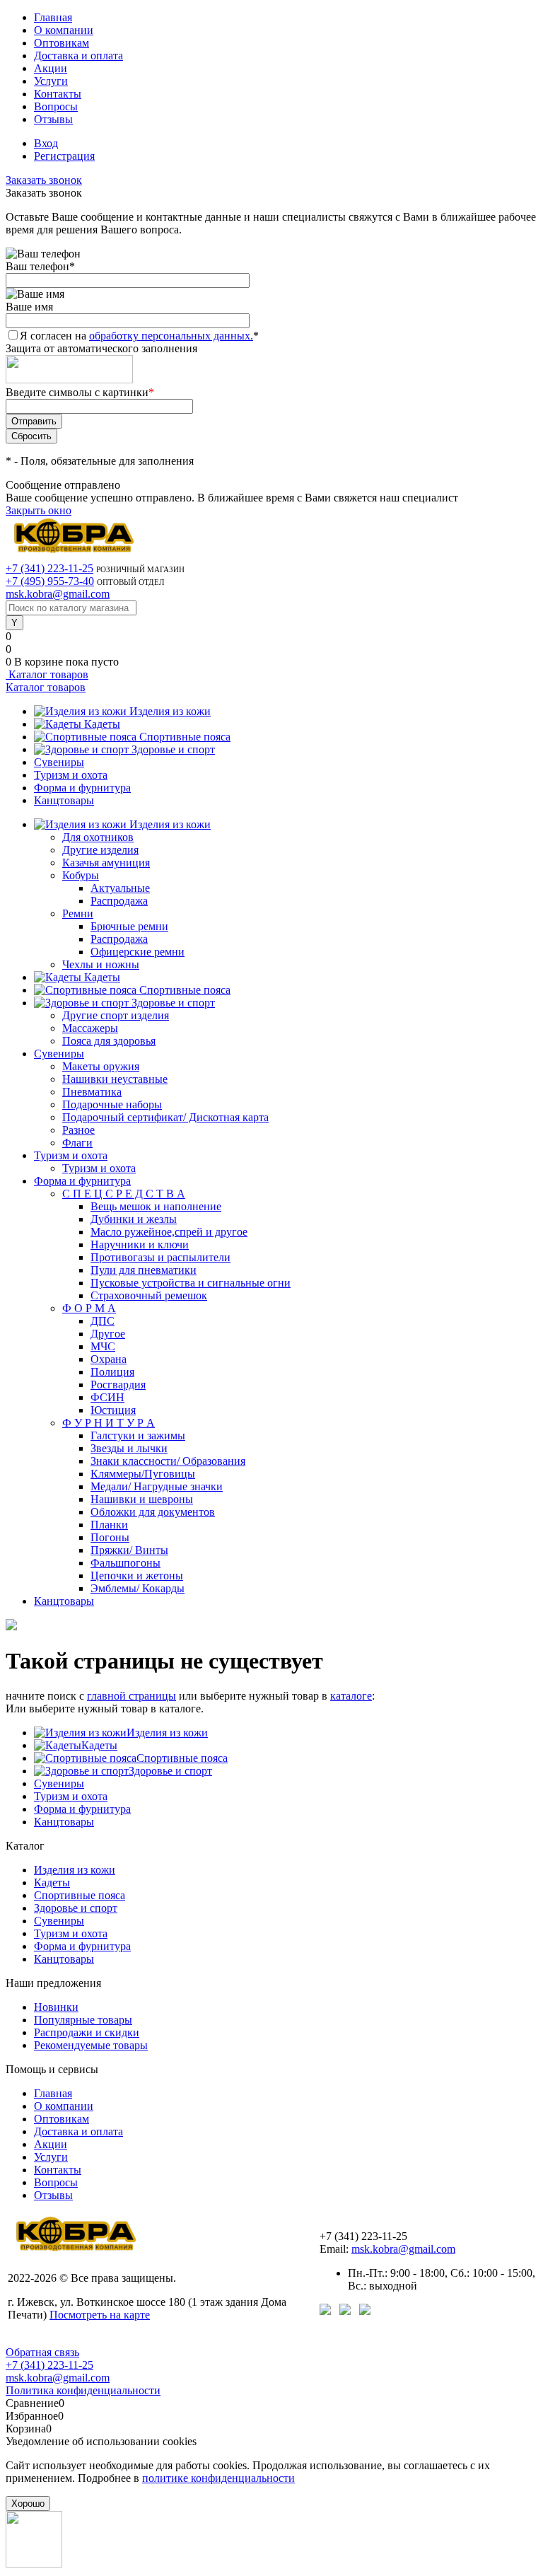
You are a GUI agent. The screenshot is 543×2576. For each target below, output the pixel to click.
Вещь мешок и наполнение (156, 1206)
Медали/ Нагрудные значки (157, 1486)
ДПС (103, 1321)
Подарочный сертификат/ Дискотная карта (165, 1117)
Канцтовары (64, 800)
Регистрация (64, 156)
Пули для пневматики (144, 1270)
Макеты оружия (101, 1066)
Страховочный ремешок (149, 1295)
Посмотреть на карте (100, 2315)
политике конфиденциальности (218, 2478)
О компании (64, 30)
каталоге (351, 1696)
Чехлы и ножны (101, 964)
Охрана (109, 1359)
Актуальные (120, 888)
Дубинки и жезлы (134, 1219)
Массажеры (90, 1028)
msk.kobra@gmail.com (58, 594)
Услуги (51, 81)
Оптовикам (62, 43)
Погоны (110, 1537)
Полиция (112, 1372)
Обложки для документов (153, 1512)
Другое (108, 1334)
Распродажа (119, 901)
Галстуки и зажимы (138, 1435)
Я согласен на (139, 336)
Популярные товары (83, 2020)
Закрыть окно (39, 510)
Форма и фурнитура (82, 788)
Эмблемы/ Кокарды (138, 1588)
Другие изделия (100, 850)
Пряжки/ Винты (129, 1550)
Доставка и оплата (78, 56)
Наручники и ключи (140, 1245)
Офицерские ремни (138, 952)
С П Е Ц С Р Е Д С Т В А (124, 1194)
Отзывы (53, 119)
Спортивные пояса (185, 737)
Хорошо (28, 2504)
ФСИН (107, 1397)
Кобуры (81, 875)
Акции (51, 68)
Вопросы (56, 106)
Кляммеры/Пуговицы (143, 1474)
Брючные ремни (129, 926)
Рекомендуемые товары (91, 2045)
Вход (46, 143)
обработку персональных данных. (171, 336)
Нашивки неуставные (115, 1079)
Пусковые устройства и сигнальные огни (191, 1283)
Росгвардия (118, 1385)
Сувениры (59, 762)
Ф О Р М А (89, 1308)
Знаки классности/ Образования (168, 1461)
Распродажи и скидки (87, 2032)
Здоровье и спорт (173, 749)
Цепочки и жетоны (137, 1576)
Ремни (78, 913)
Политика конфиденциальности (83, 2390)
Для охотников (98, 837)
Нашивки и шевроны (142, 1499)
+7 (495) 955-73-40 (50, 581)
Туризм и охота (71, 775)
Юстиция (113, 1410)
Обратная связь (42, 2352)
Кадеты (102, 724)
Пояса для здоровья (109, 1041)
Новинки (56, 2007)
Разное (78, 1130)
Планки (109, 1525)
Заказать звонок (44, 180)
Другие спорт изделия (116, 1015)
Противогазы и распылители (160, 1257)
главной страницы (132, 1696)
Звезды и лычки (129, 1448)
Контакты (58, 94)
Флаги (77, 1143)
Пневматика (92, 1092)
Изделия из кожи (170, 711)
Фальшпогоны (125, 1563)
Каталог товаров (47, 674)
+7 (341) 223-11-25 (49, 568)
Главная (53, 17)
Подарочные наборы (112, 1104)
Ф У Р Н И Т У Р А (109, 1423)
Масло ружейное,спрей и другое (169, 1232)
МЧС (103, 1346)
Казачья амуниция (106, 863)
